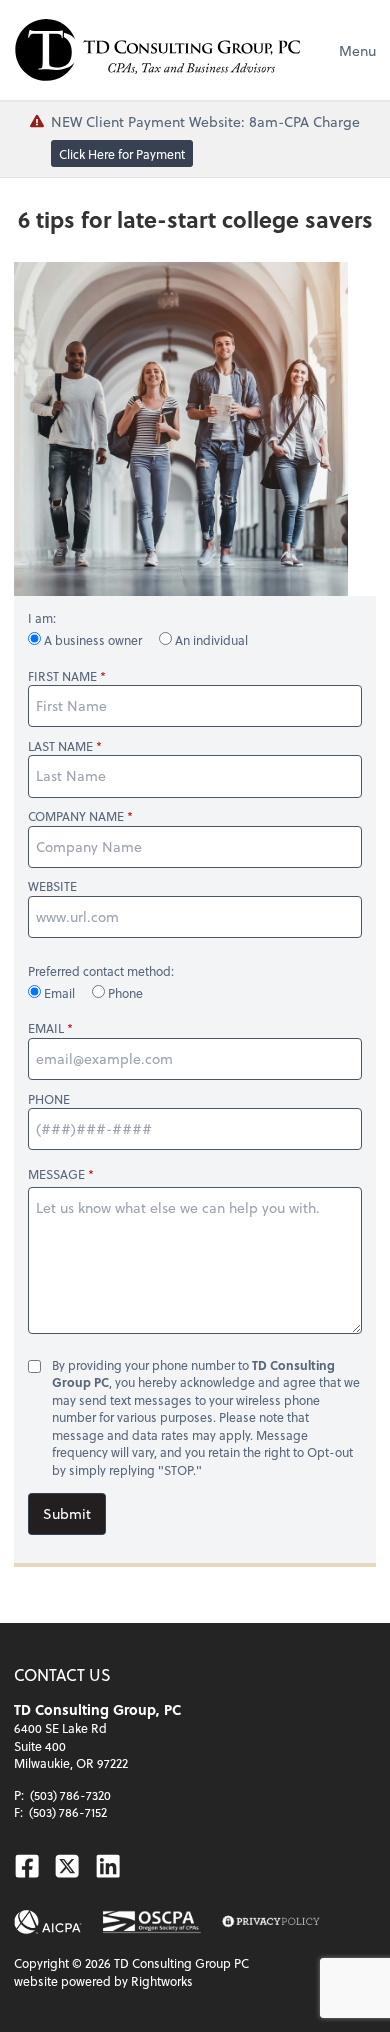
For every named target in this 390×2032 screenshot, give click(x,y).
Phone (124, 993)
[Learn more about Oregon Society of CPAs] (152, 1922)
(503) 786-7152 (68, 1812)
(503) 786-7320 (70, 1795)
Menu (357, 50)
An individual (210, 640)
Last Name (60, 746)
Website (52, 886)
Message (56, 1174)
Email (59, 993)
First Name (62, 676)
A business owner (93, 640)
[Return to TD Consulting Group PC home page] (158, 50)
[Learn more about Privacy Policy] (271, 1922)
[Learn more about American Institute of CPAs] (48, 1922)
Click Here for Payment (122, 154)
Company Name (76, 816)
